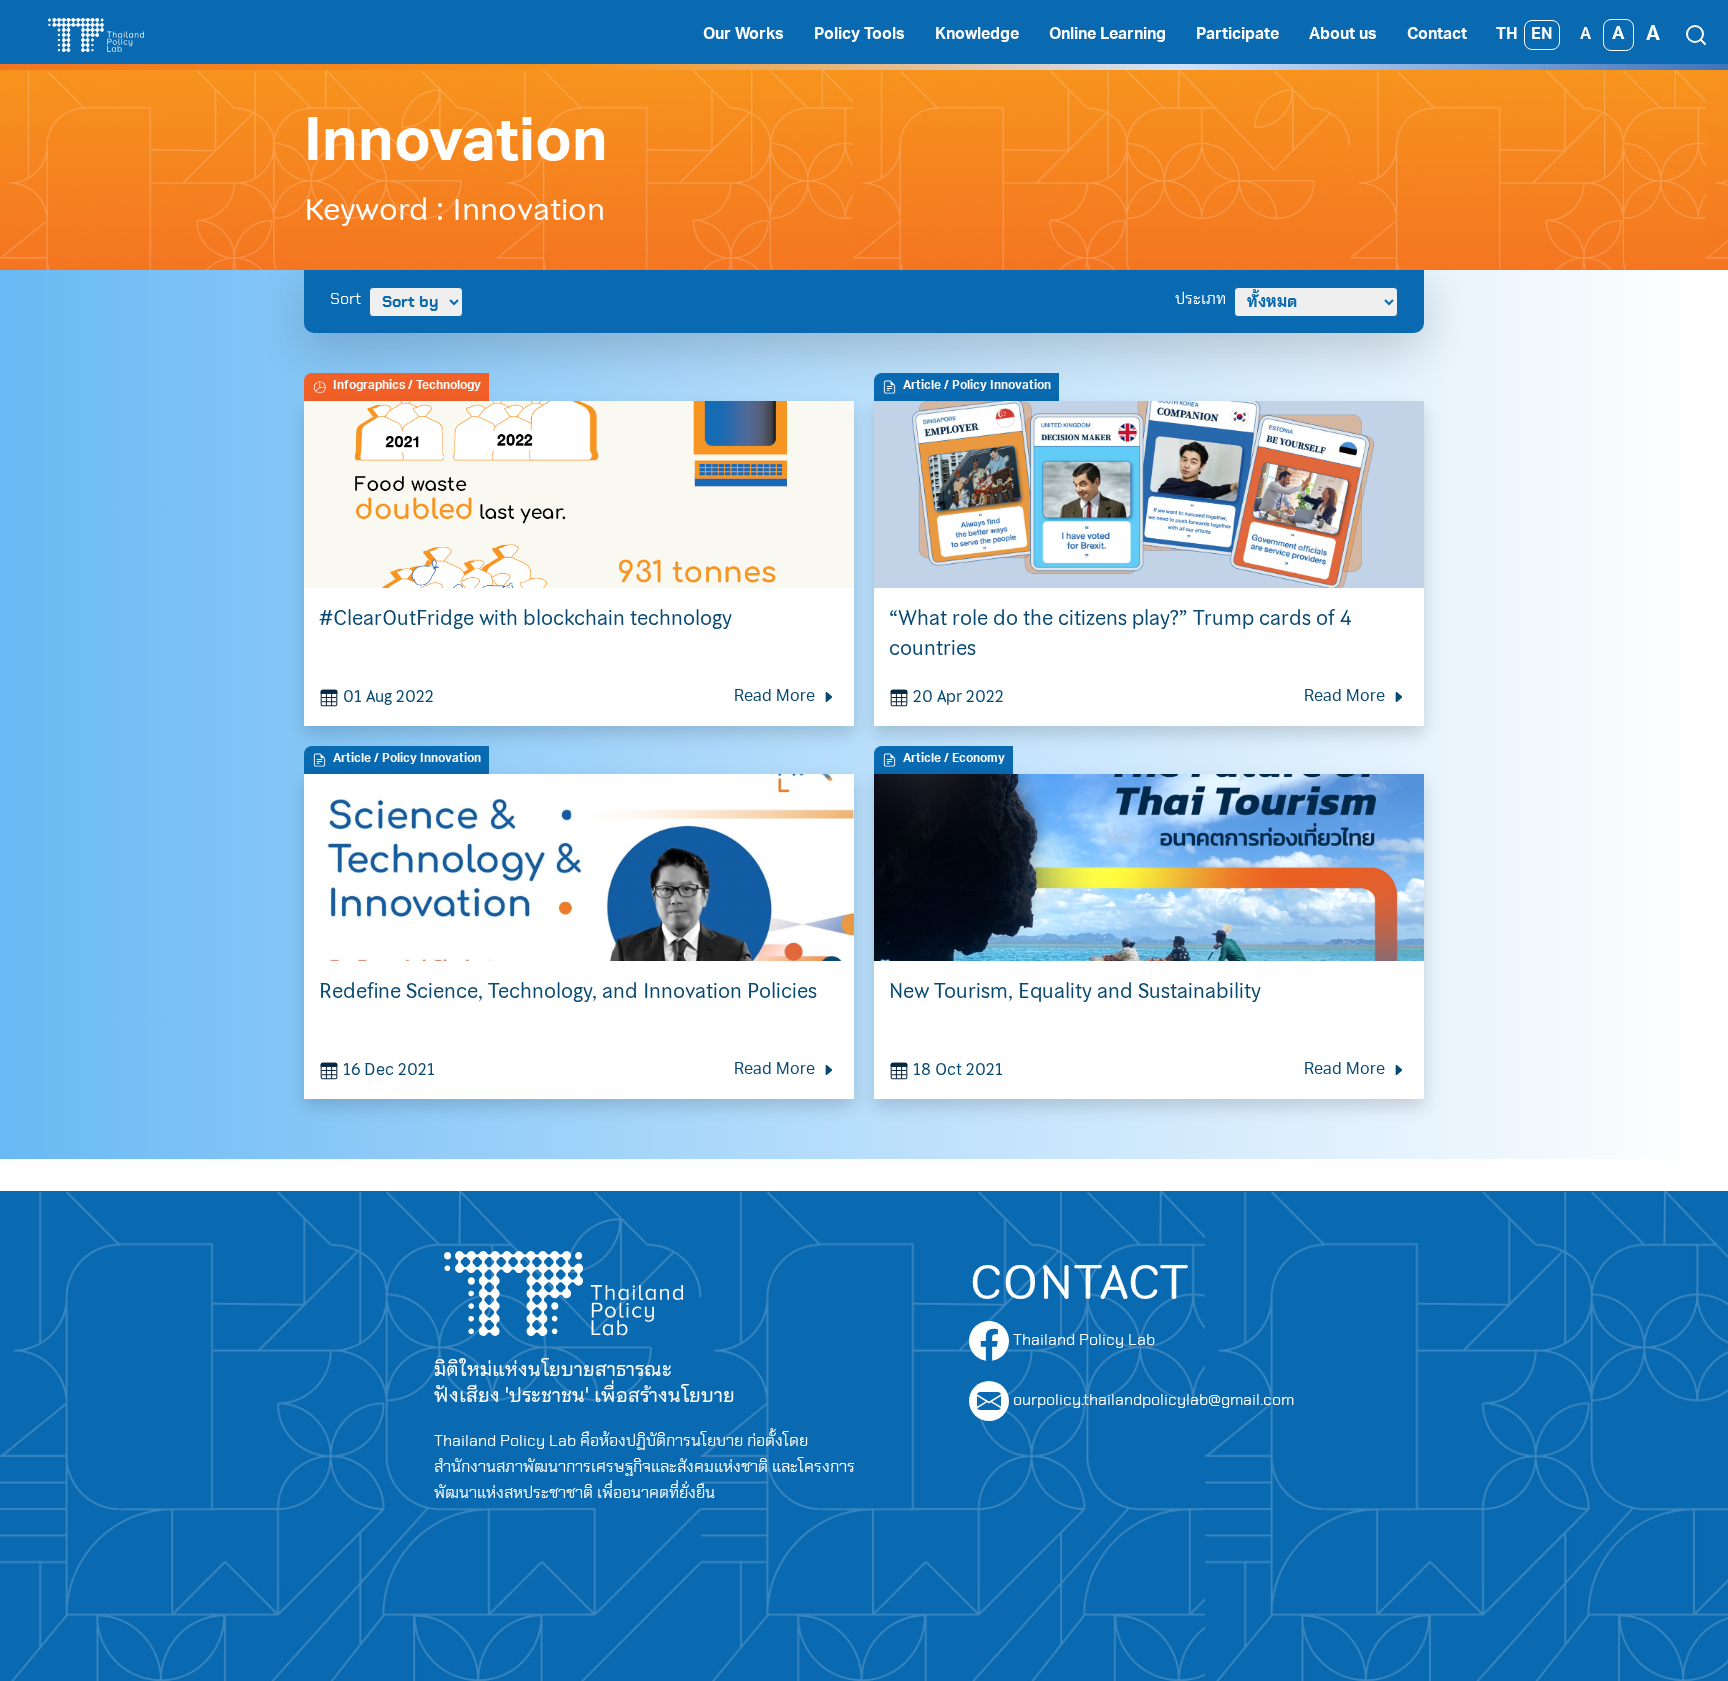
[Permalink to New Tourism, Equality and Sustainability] (1149, 866)
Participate (1237, 35)
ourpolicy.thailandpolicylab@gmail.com (1153, 1400)
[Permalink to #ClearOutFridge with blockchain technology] (579, 493)
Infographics (369, 386)
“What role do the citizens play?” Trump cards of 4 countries (1120, 633)
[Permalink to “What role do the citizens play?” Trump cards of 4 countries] (1149, 493)
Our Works (743, 35)
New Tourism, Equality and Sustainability (1075, 991)
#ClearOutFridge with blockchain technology (525, 618)
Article (922, 386)
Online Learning (1107, 35)
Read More (776, 697)
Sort (345, 299)
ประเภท (1200, 299)
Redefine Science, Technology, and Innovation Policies (570, 991)
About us (1343, 35)
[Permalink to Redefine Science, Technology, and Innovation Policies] (579, 866)
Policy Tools (859, 35)
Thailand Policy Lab (1082, 1340)
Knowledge (977, 35)
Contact (1437, 35)
